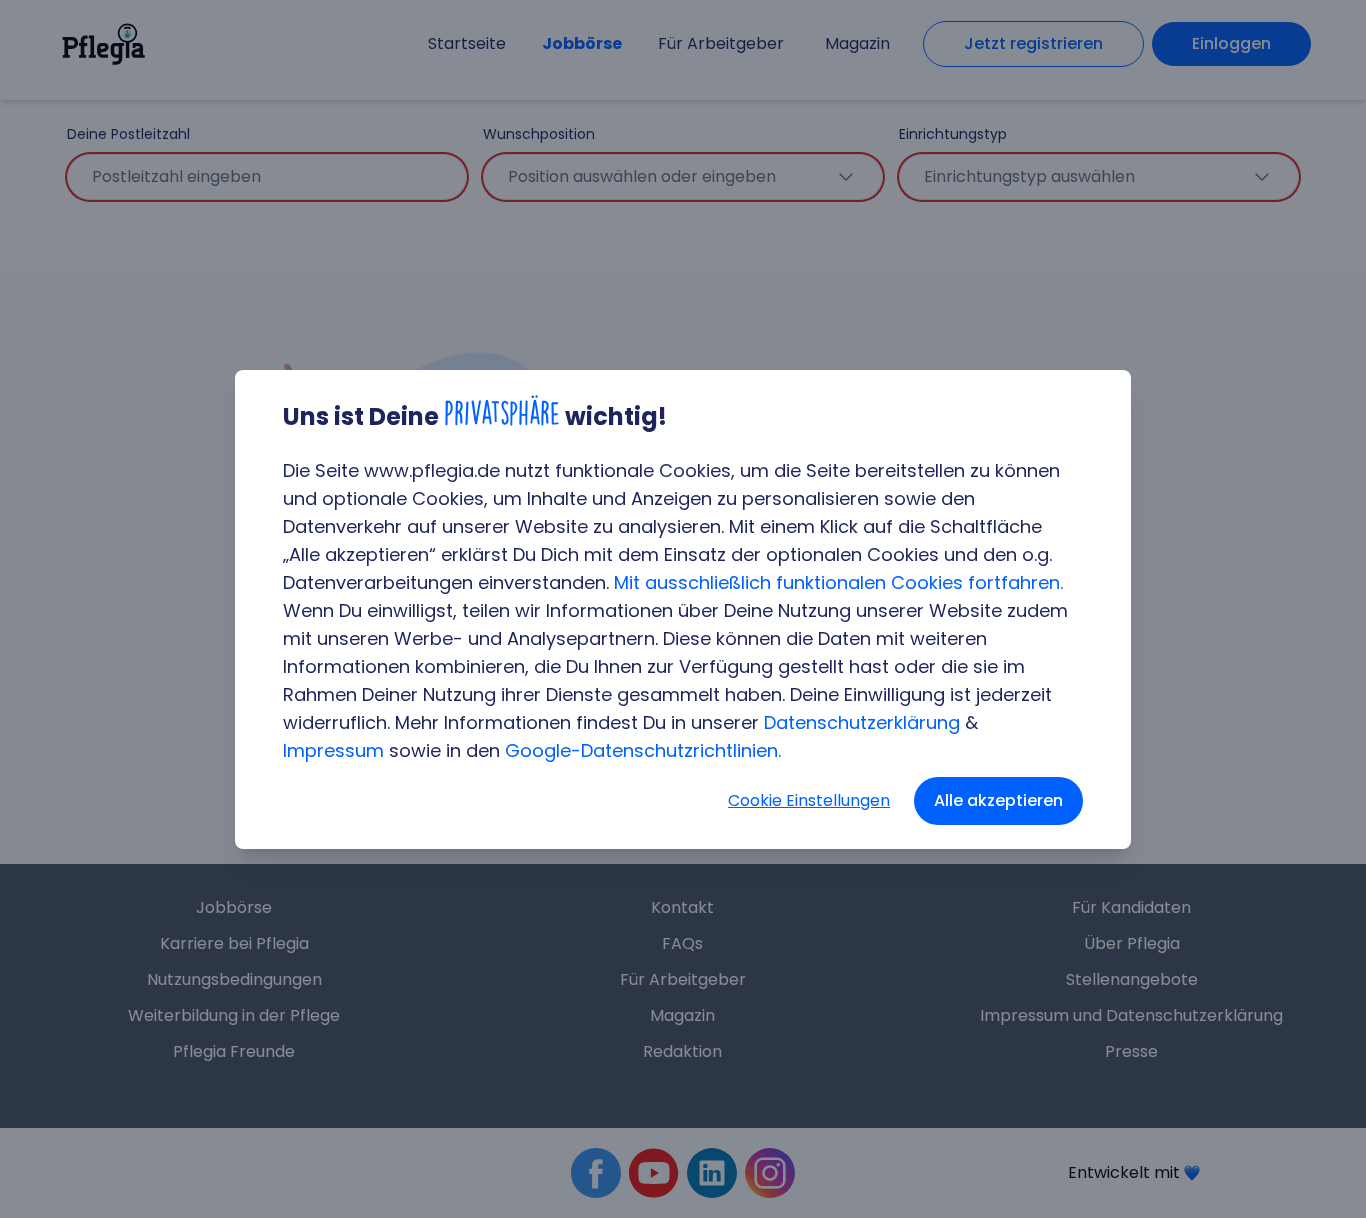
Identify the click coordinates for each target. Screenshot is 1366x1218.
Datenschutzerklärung (862, 722)
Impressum (333, 750)
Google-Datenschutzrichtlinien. (643, 750)
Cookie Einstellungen (809, 800)
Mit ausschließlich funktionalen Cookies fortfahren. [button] (838, 582)
